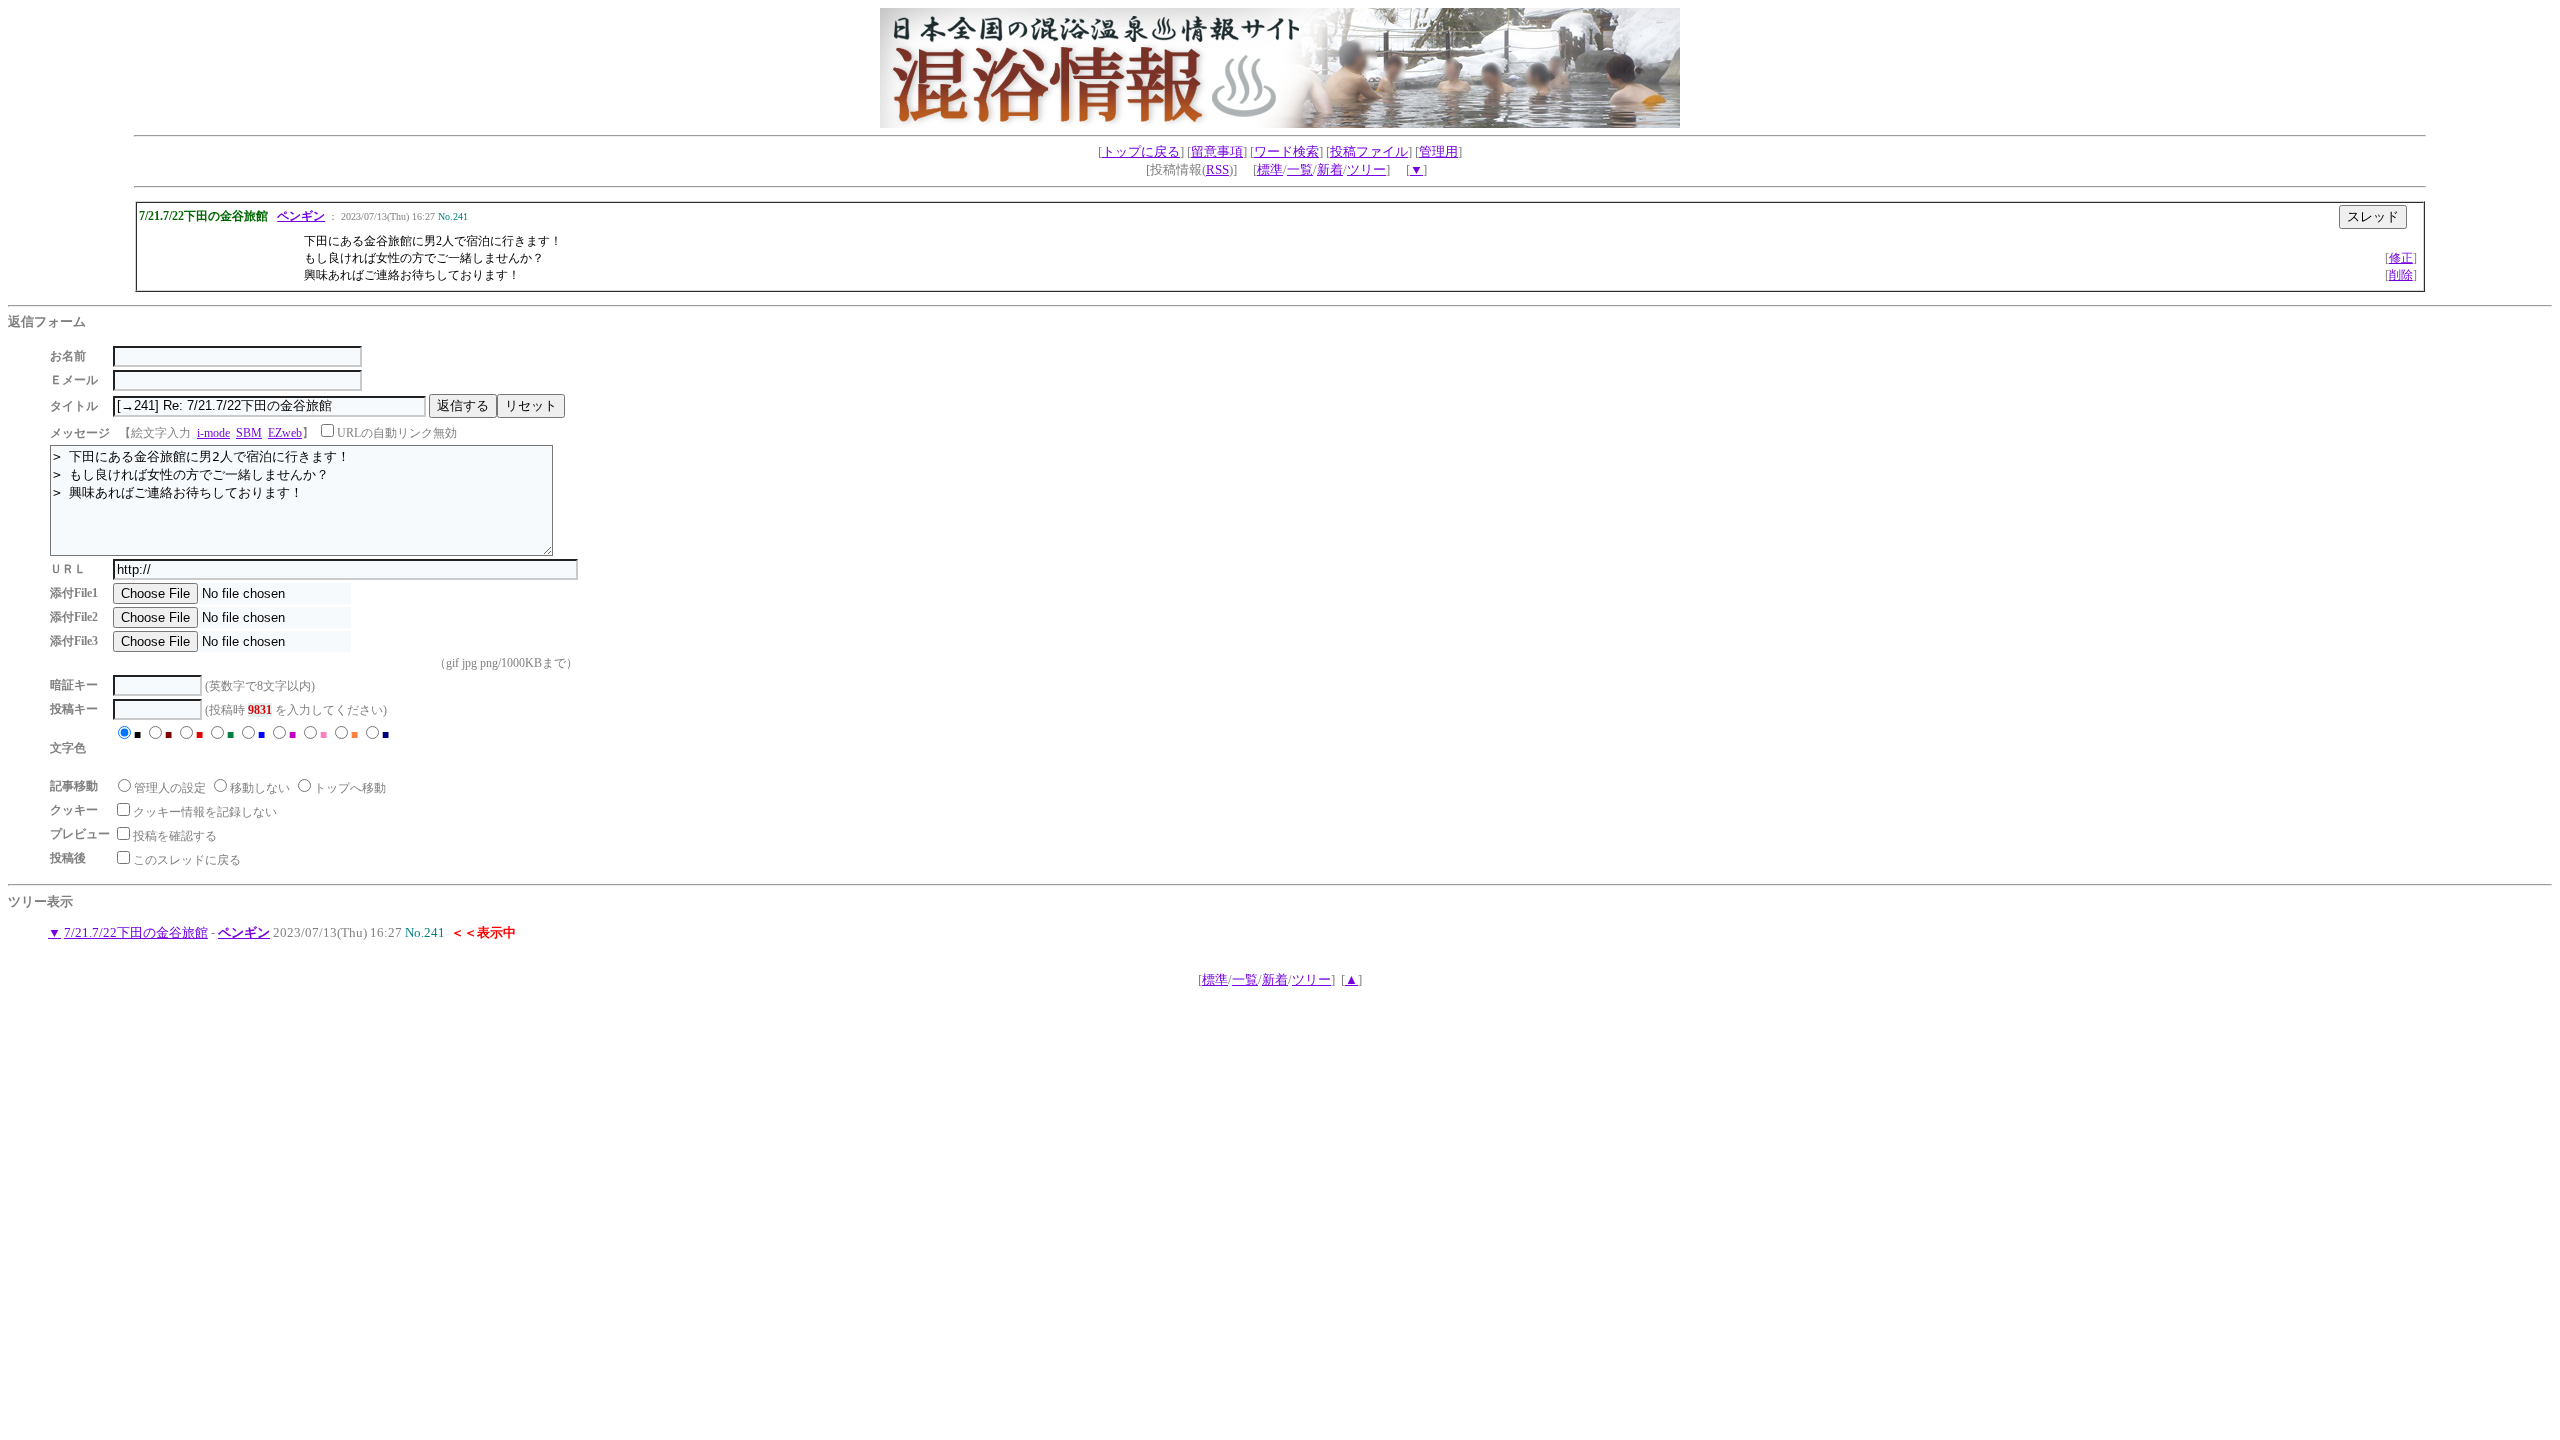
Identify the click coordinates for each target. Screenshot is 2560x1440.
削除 (2401, 275)
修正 (2401, 258)
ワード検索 (1286, 151)
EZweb (285, 433)
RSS (1217, 169)
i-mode (213, 433)
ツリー (1366, 169)
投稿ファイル (1369, 151)
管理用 (1438, 151)
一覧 (1300, 169)
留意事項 (1217, 151)
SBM (249, 433)
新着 (1330, 169)
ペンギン (301, 216)
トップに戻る (1141, 151)
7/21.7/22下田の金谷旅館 (136, 932)
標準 (1270, 169)
